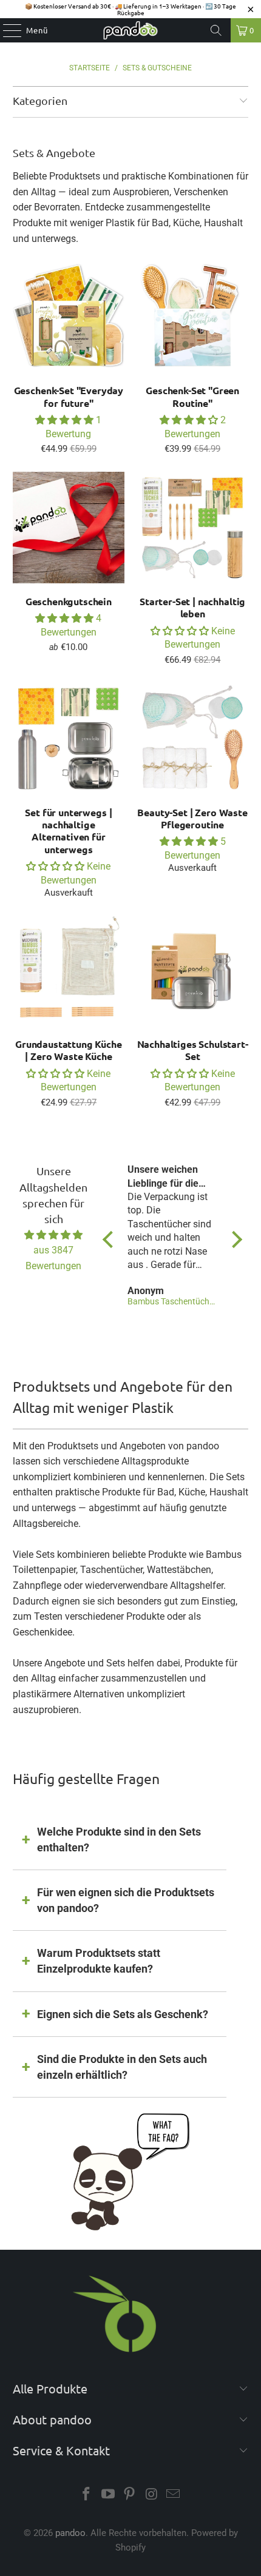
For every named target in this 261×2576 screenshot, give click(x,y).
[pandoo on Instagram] (152, 2495)
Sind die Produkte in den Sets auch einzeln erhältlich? (122, 2067)
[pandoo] (131, 30)
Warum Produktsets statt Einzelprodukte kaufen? (99, 1961)
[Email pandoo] (174, 2495)
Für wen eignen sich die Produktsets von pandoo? (126, 1900)
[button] (64, 420)
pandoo (70, 2533)
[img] (53, 1235)
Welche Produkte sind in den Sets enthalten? (119, 1840)
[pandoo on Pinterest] (130, 2495)
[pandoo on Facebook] (87, 2495)
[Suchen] (216, 30)
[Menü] (6, 30)
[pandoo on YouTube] (108, 2495)
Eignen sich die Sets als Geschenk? (123, 2014)
